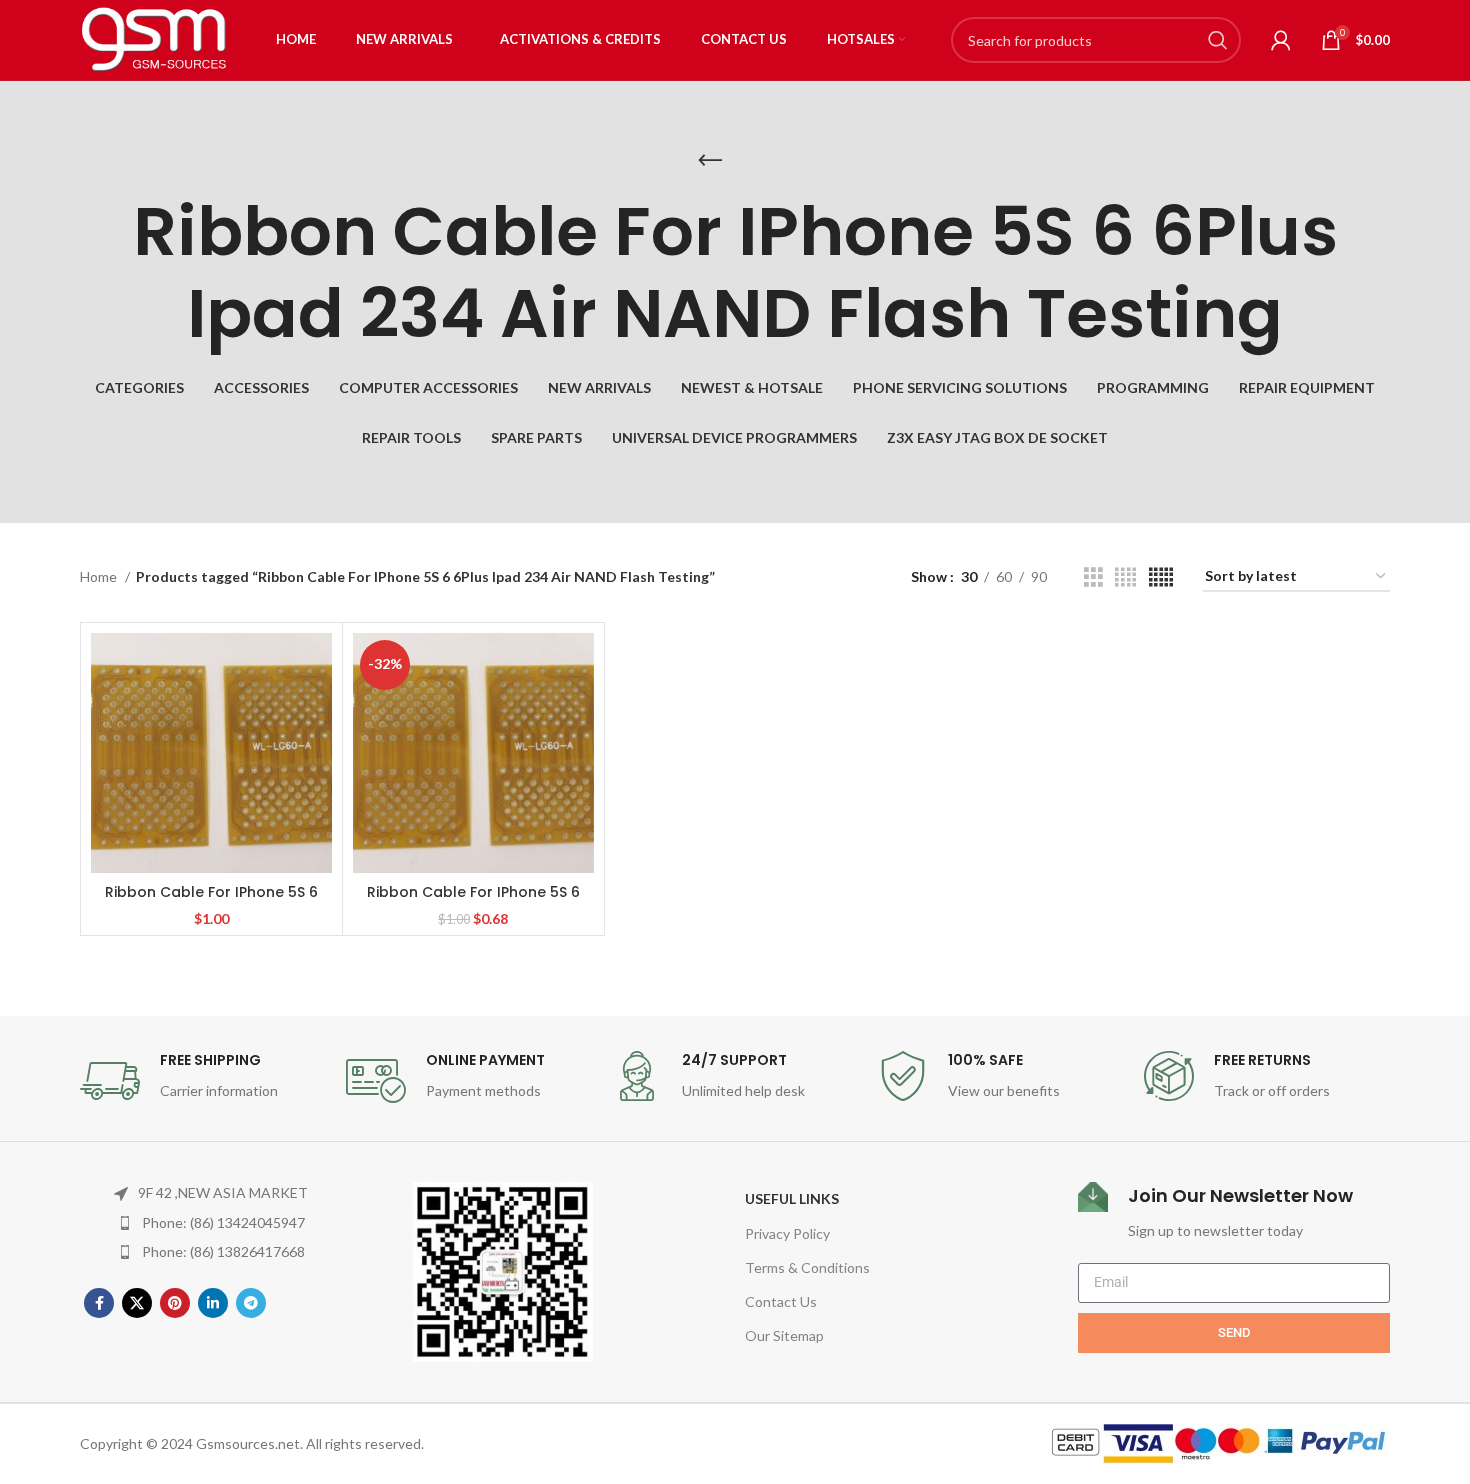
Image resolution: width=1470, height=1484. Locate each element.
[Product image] (211, 753)
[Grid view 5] (1161, 577)
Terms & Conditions (807, 1267)
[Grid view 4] (1125, 577)
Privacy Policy (787, 1233)
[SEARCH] (1218, 40)
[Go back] (710, 161)
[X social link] (137, 1303)
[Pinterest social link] (175, 1303)
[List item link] (211, 1223)
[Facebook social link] (99, 1303)
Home (100, 576)
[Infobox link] (203, 1081)
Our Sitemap (784, 1335)
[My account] (1281, 40)
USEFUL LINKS (792, 1198)
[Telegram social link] (251, 1303)
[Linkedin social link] (213, 1303)
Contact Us (781, 1301)
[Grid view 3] (1093, 577)
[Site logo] (155, 38)
